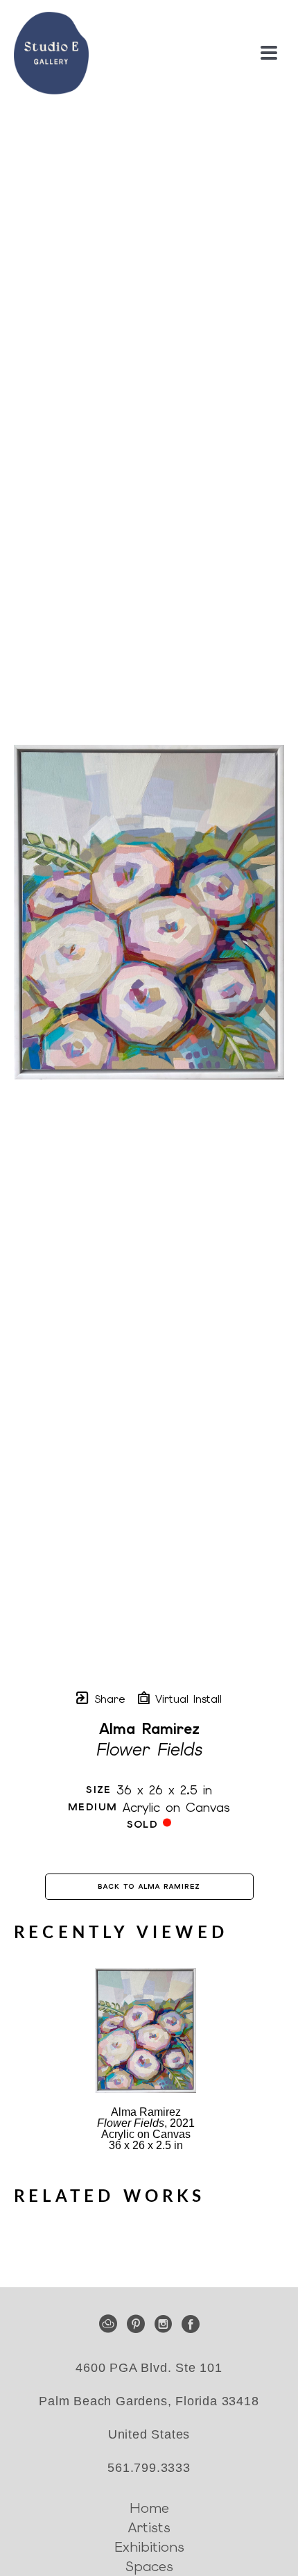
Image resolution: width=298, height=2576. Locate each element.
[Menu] (269, 53)
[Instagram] (166, 2324)
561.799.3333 (149, 2468)
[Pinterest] (138, 2324)
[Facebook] (191, 2324)
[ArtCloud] (111, 2324)
